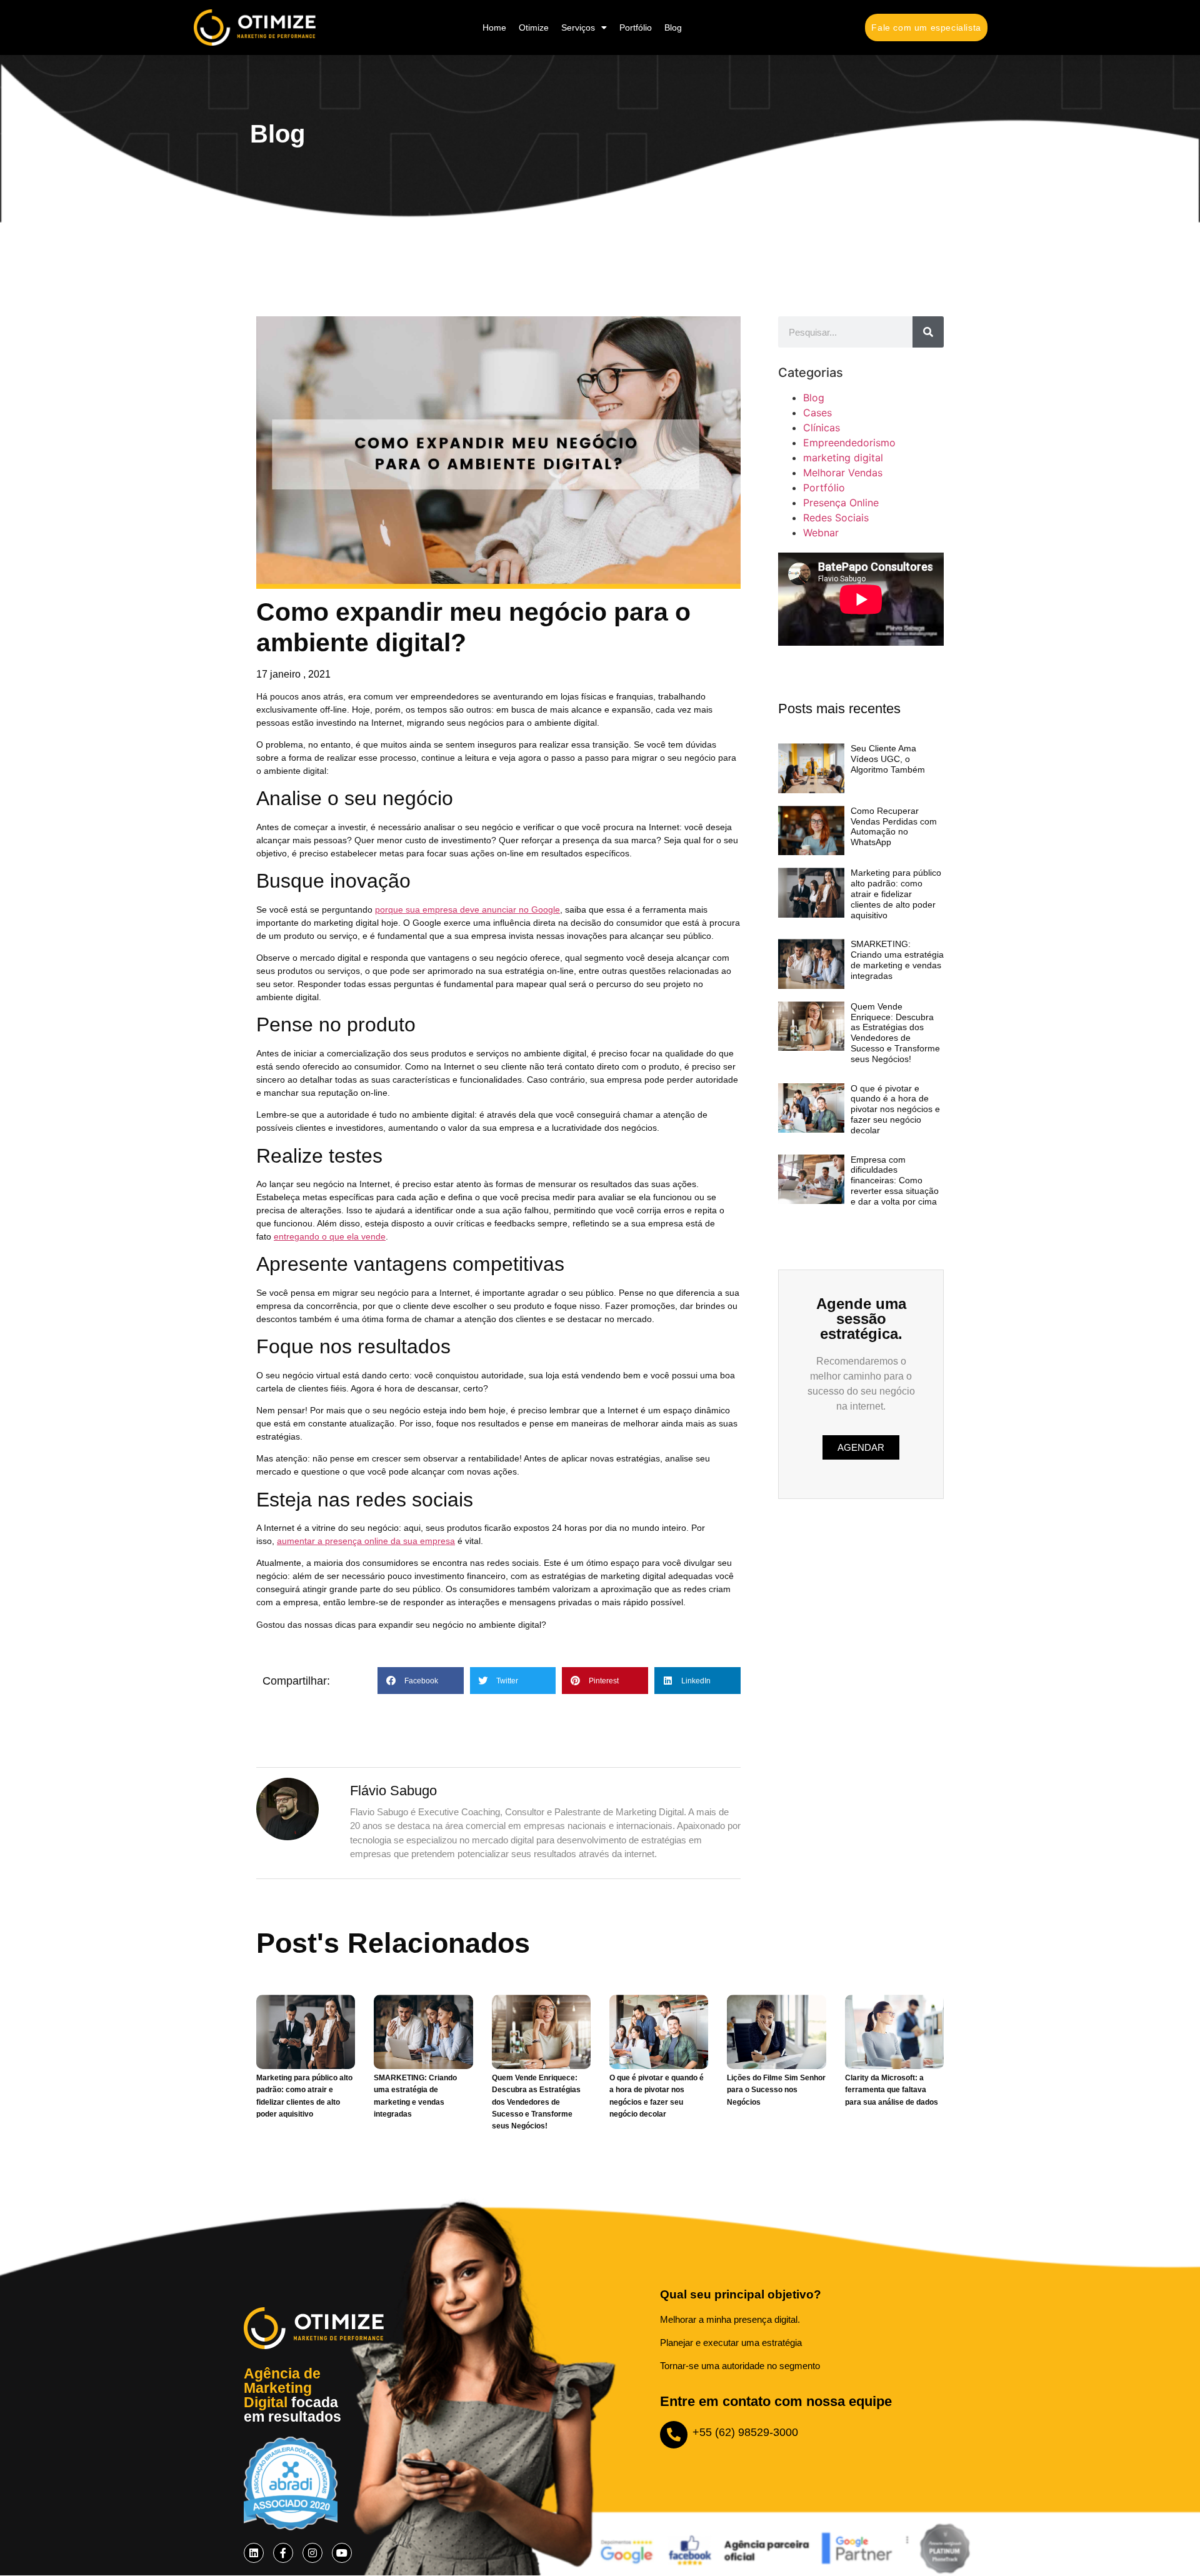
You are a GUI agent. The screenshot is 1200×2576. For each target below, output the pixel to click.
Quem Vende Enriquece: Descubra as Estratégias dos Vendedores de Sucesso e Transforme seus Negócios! (895, 1033)
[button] (421, 1681)
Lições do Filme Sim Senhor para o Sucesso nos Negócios (776, 2090)
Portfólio (636, 28)
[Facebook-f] (283, 2553)
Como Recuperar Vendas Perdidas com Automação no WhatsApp (894, 826)
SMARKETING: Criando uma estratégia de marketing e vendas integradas (897, 960)
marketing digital (843, 458)
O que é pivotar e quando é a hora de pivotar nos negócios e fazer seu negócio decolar (895, 1109)
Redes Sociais (836, 518)
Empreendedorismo (849, 443)
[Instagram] (312, 2553)
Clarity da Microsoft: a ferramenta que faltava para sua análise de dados (892, 2090)
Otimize (534, 28)
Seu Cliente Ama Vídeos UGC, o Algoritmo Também (888, 759)
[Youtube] (342, 2553)
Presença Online (841, 503)
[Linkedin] (254, 2553)
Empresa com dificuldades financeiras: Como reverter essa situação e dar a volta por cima (895, 1180)
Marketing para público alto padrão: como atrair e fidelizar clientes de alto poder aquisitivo (896, 894)
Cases (817, 413)
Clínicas (822, 428)
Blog (673, 28)
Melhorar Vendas (843, 473)
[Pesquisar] (928, 332)
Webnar (821, 533)
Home (494, 28)
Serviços (578, 28)
